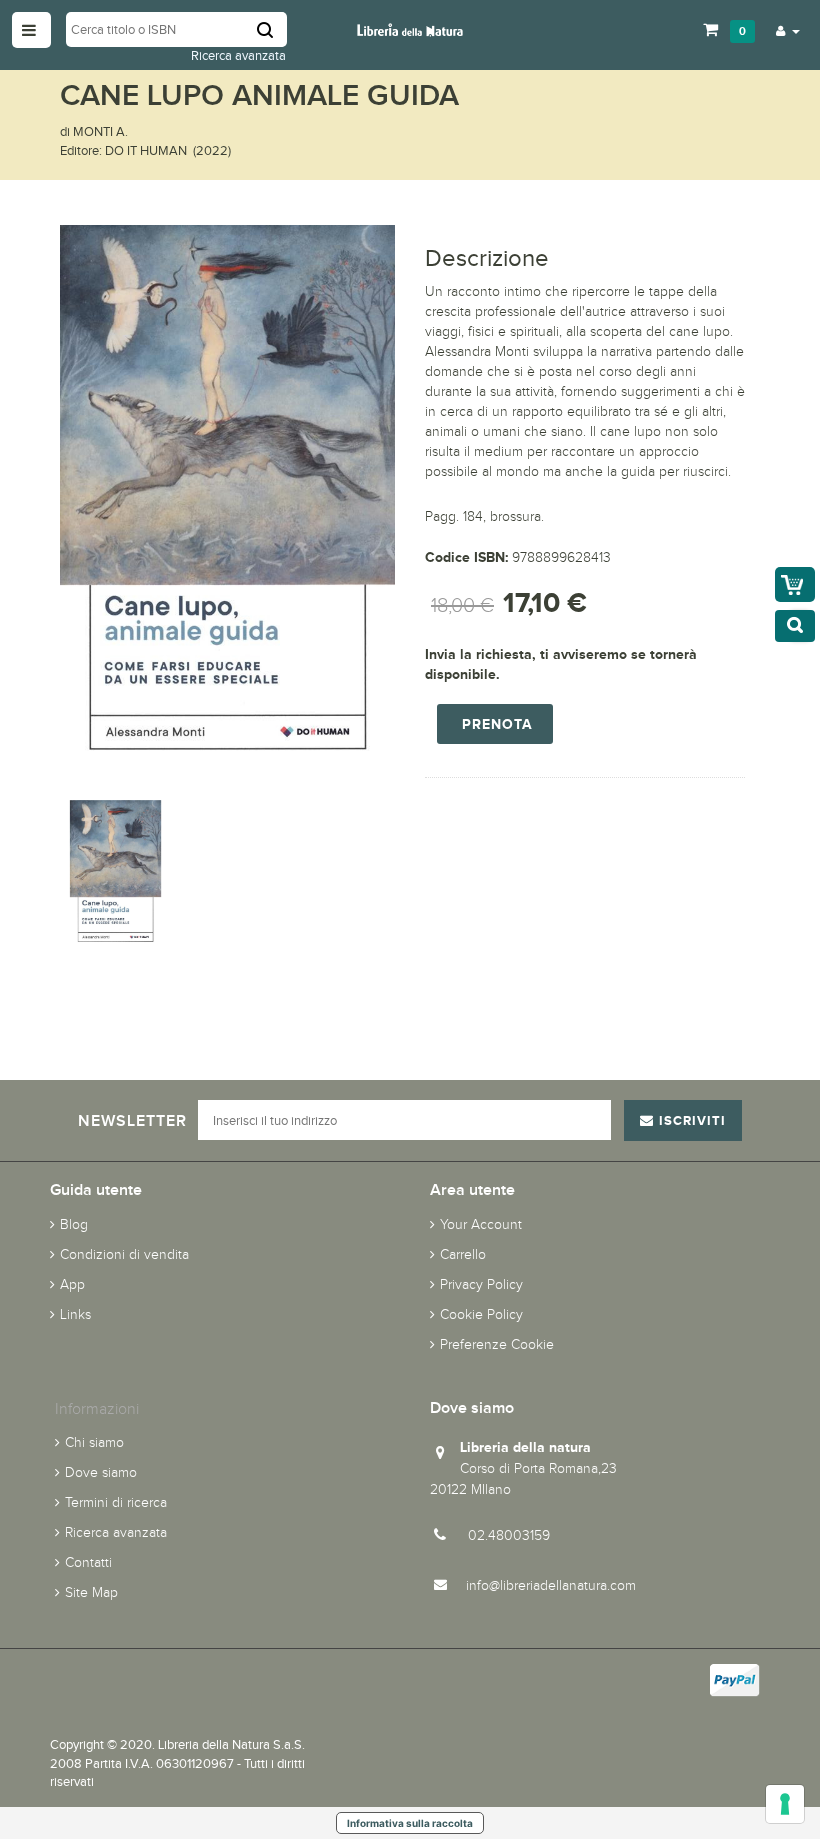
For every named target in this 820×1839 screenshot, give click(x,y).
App (72, 1284)
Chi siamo (94, 1442)
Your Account (481, 1224)
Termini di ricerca (116, 1502)
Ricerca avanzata (238, 55)
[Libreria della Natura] (410, 28)
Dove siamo (101, 1472)
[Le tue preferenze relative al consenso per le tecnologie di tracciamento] (785, 1804)
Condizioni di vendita (124, 1254)
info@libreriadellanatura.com (551, 1585)
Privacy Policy (481, 1284)
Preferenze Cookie (497, 1344)
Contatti (88, 1562)
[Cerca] (272, 29)
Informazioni (97, 1408)
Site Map (91, 1592)
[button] (788, 30)
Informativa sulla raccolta (410, 1823)
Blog (74, 1224)
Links (75, 1314)
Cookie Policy (481, 1314)
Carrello (463, 1254)
